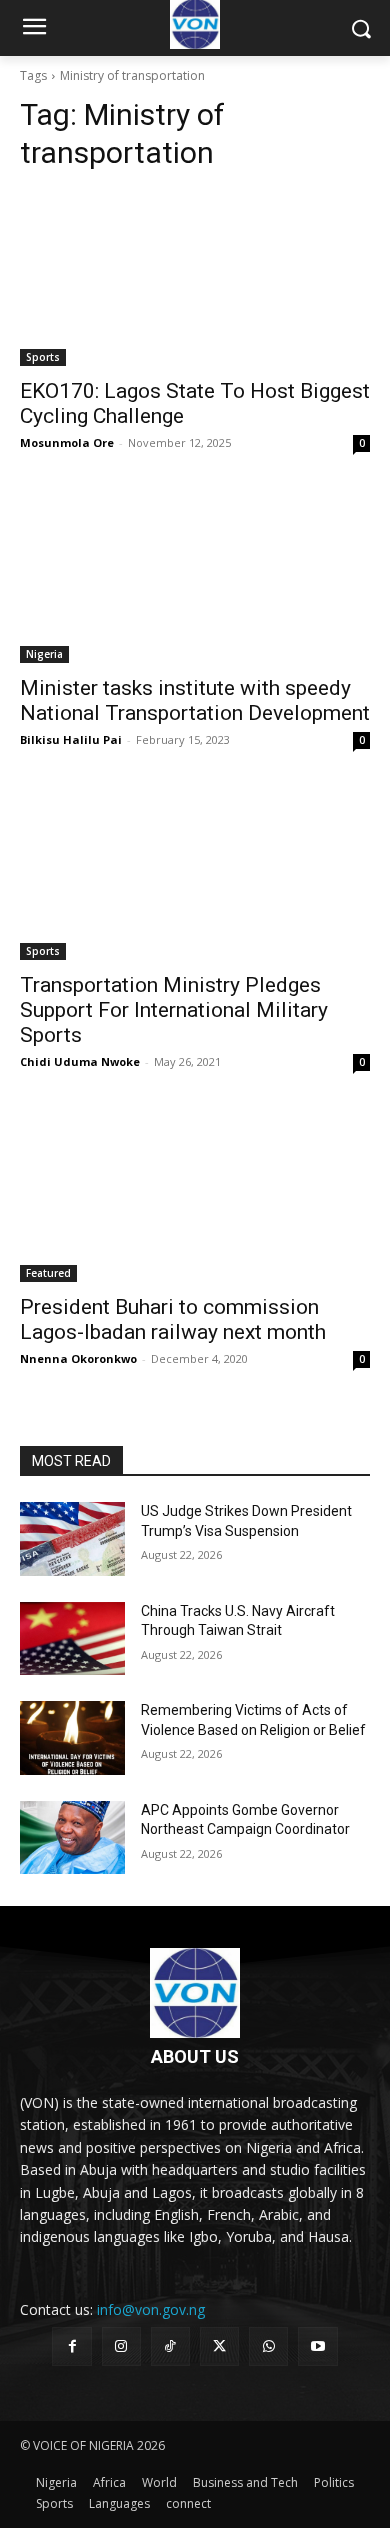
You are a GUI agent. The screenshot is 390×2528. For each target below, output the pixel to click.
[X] (219, 2346)
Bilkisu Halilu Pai (71, 739)
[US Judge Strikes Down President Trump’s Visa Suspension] (72, 1539)
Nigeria (44, 654)
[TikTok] (170, 2346)
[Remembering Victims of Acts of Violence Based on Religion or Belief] (72, 1738)
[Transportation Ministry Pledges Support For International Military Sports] (195, 872)
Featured (48, 1273)
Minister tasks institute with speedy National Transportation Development (195, 700)
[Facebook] (71, 2346)
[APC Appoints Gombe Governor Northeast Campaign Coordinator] (72, 1838)
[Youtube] (317, 2346)
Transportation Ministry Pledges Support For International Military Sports (174, 1010)
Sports (43, 357)
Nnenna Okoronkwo (78, 1358)
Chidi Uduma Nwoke (80, 1061)
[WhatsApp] (268, 2346)
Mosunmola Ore (67, 442)
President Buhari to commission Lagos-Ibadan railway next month (173, 1319)
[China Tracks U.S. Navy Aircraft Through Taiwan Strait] (72, 1639)
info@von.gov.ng (151, 2309)
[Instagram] (121, 2346)
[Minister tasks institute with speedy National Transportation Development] (195, 575)
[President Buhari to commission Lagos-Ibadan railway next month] (195, 1194)
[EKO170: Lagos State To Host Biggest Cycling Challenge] (195, 278)
